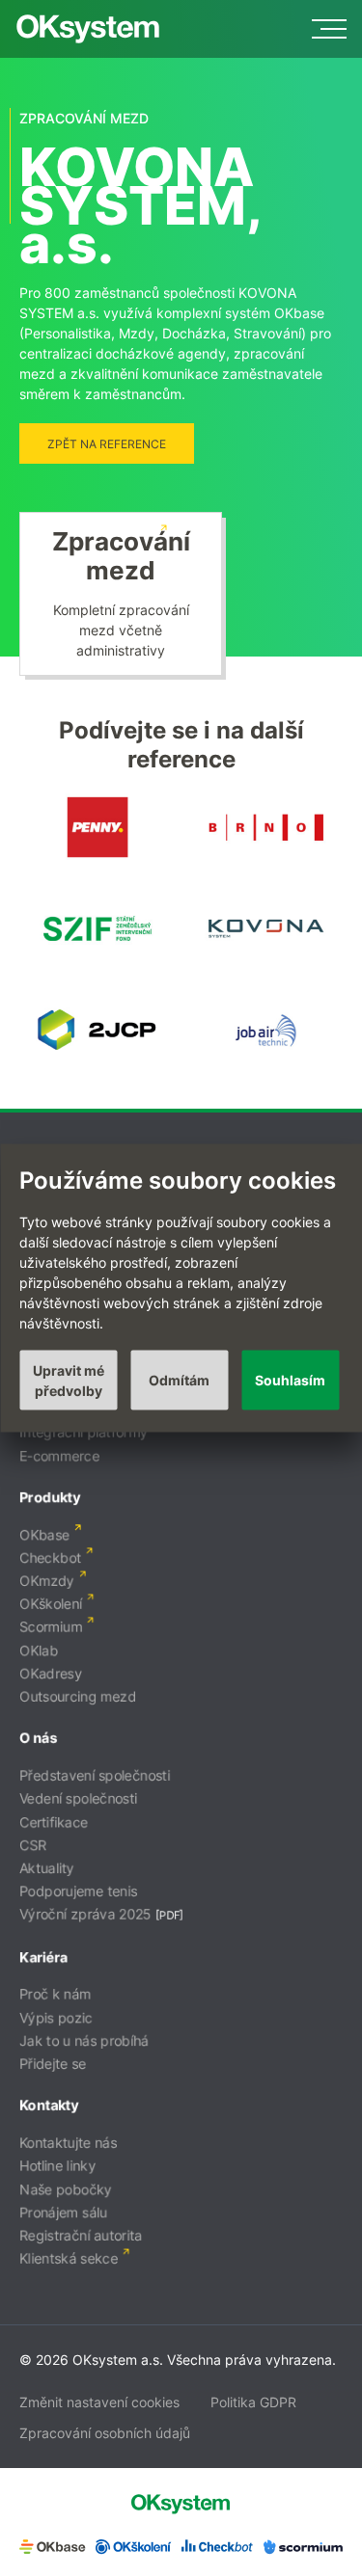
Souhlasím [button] (290, 1380)
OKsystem (88, 29)
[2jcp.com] (97, 1058)
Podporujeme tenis (78, 1891)
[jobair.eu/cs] (265, 1058)
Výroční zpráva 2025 (85, 1914)
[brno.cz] (265, 856)
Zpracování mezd (121, 556)
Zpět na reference (107, 444)
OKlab (39, 1650)
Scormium (51, 1627)
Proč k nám (55, 1994)
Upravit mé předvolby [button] (69, 1380)
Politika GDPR (253, 2402)
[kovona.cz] (265, 957)
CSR (33, 1845)
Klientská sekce (69, 2258)
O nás (38, 1738)
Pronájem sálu (63, 2212)
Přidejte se (53, 2064)
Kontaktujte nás (68, 2143)
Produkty (50, 1497)
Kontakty (49, 2105)
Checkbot (50, 1557)
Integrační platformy (84, 1432)
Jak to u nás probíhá (84, 2040)
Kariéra (43, 1957)
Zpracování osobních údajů (105, 2433)
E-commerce (59, 1455)
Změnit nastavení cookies (99, 2402)
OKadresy (51, 1673)
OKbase (44, 1534)
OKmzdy (47, 1581)
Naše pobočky (66, 2189)
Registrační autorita (81, 2235)
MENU (329, 29)
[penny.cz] (97, 856)
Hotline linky (57, 2166)
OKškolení (51, 1604)
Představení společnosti (95, 1775)
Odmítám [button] (179, 1380)
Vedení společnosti (78, 1798)
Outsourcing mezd (78, 1696)
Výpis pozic (56, 2017)
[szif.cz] (97, 957)
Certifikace (54, 1822)
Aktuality (47, 1868)
